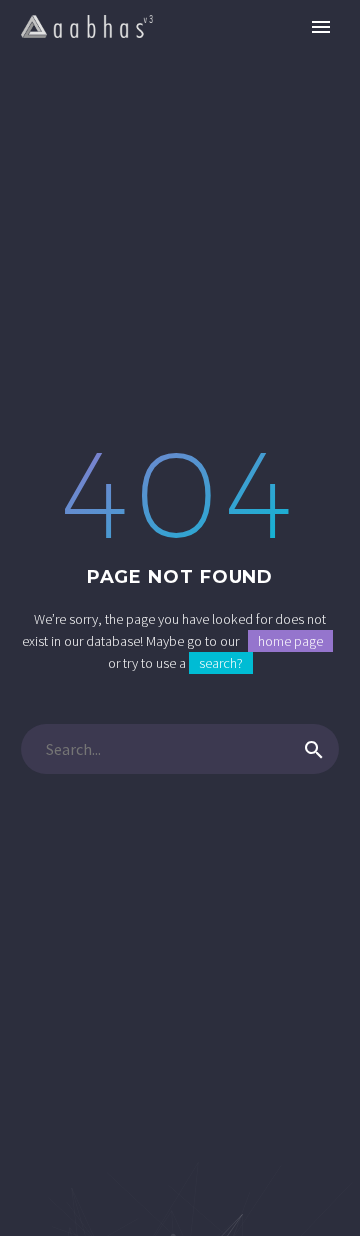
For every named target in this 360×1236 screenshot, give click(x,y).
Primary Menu (321, 27)
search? (221, 663)
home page (290, 641)
